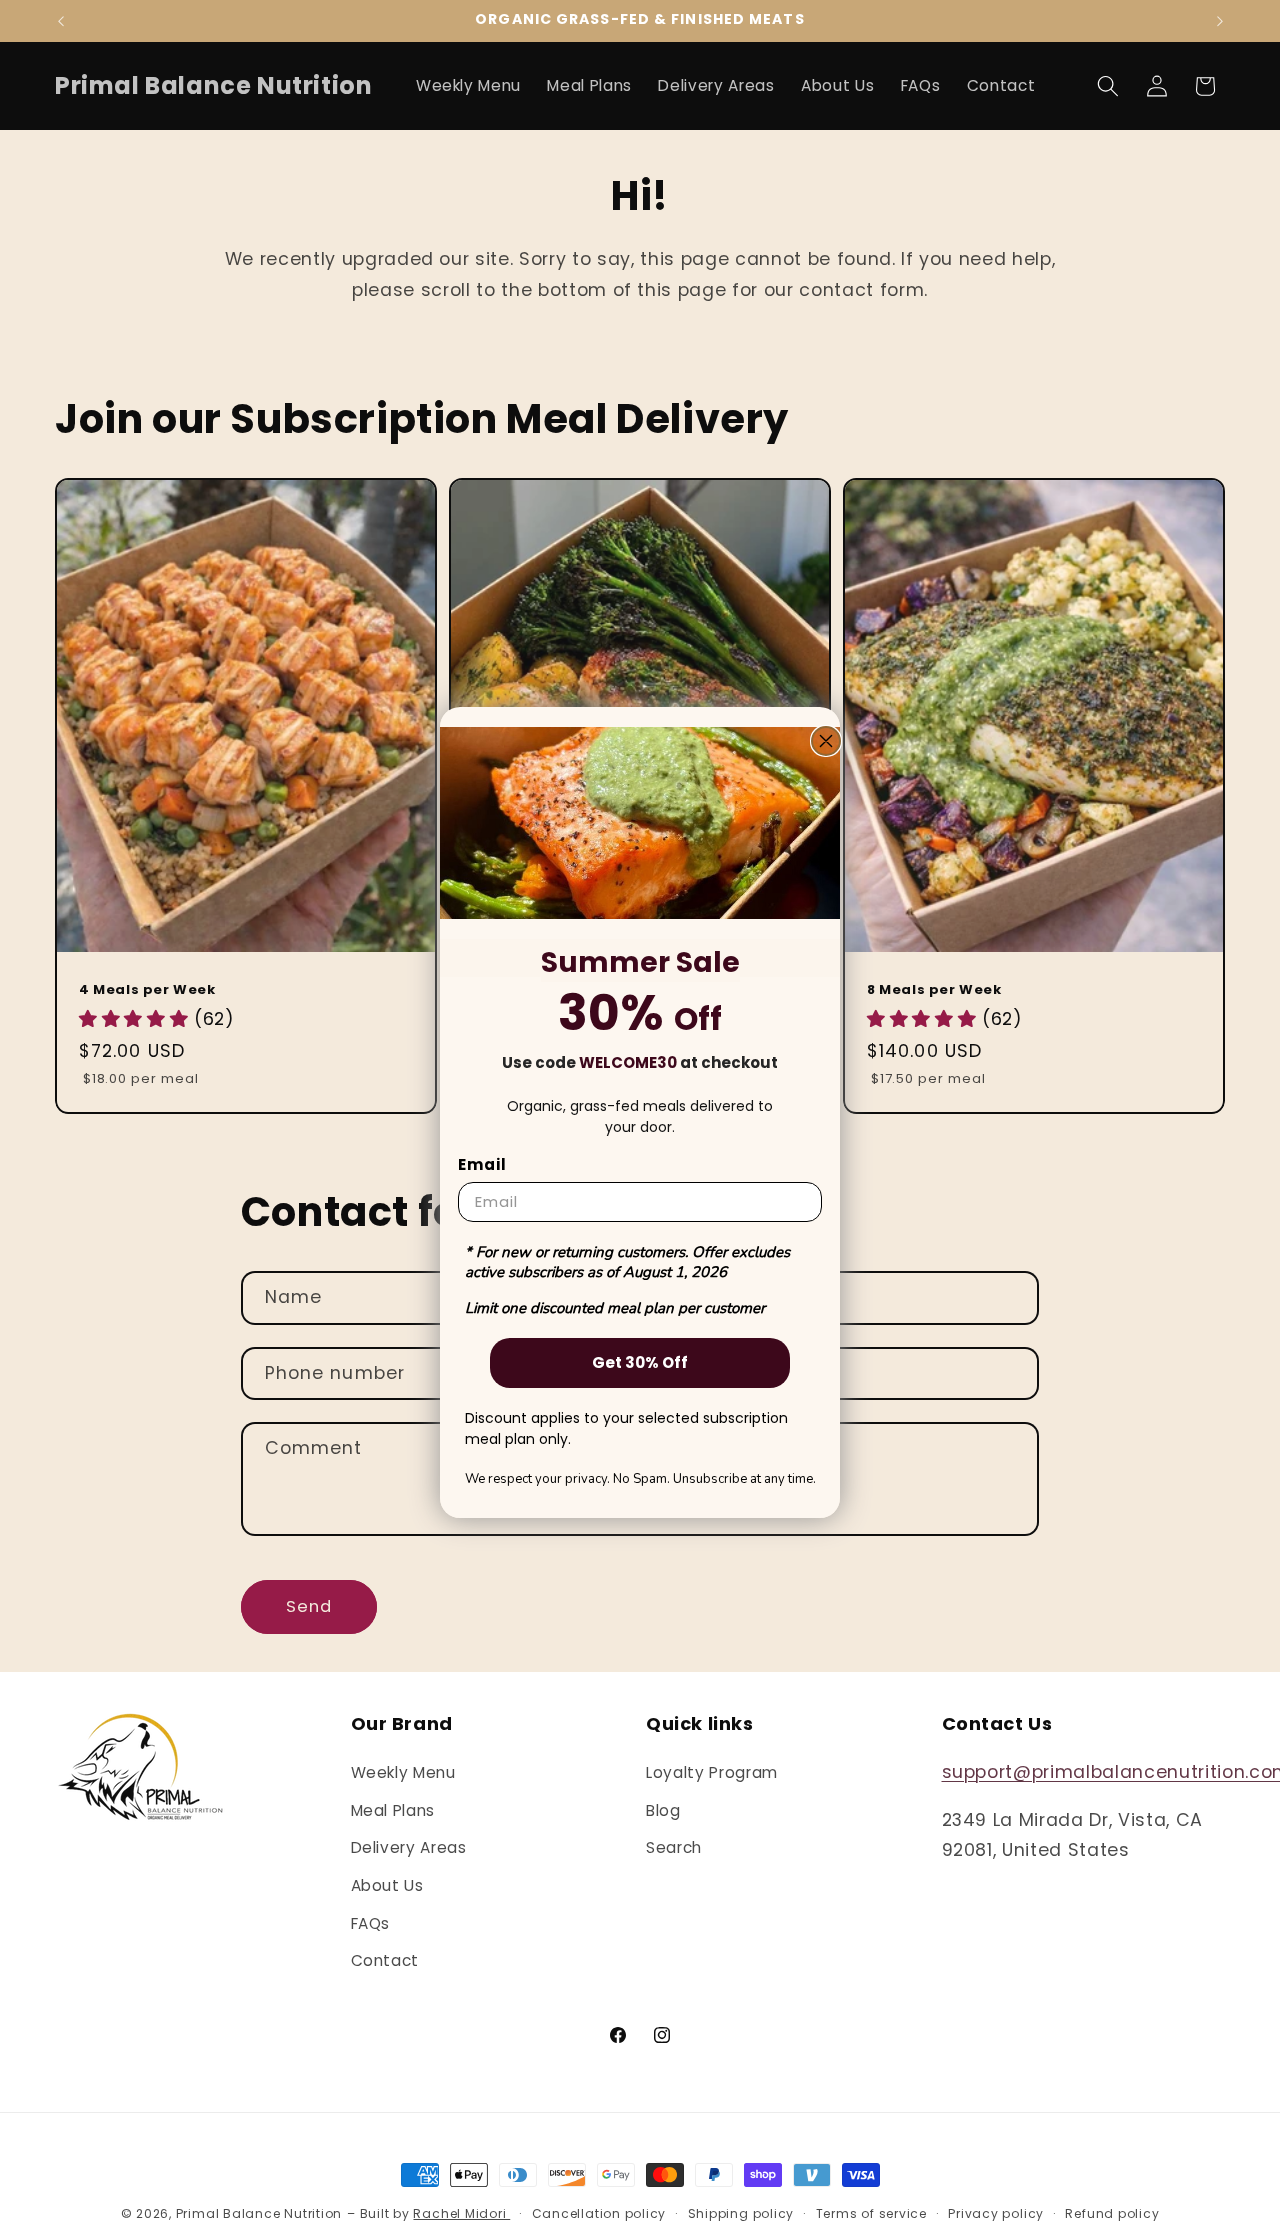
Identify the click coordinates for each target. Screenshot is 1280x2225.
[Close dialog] (826, 741)
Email (482, 1164)
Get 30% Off (640, 1362)
